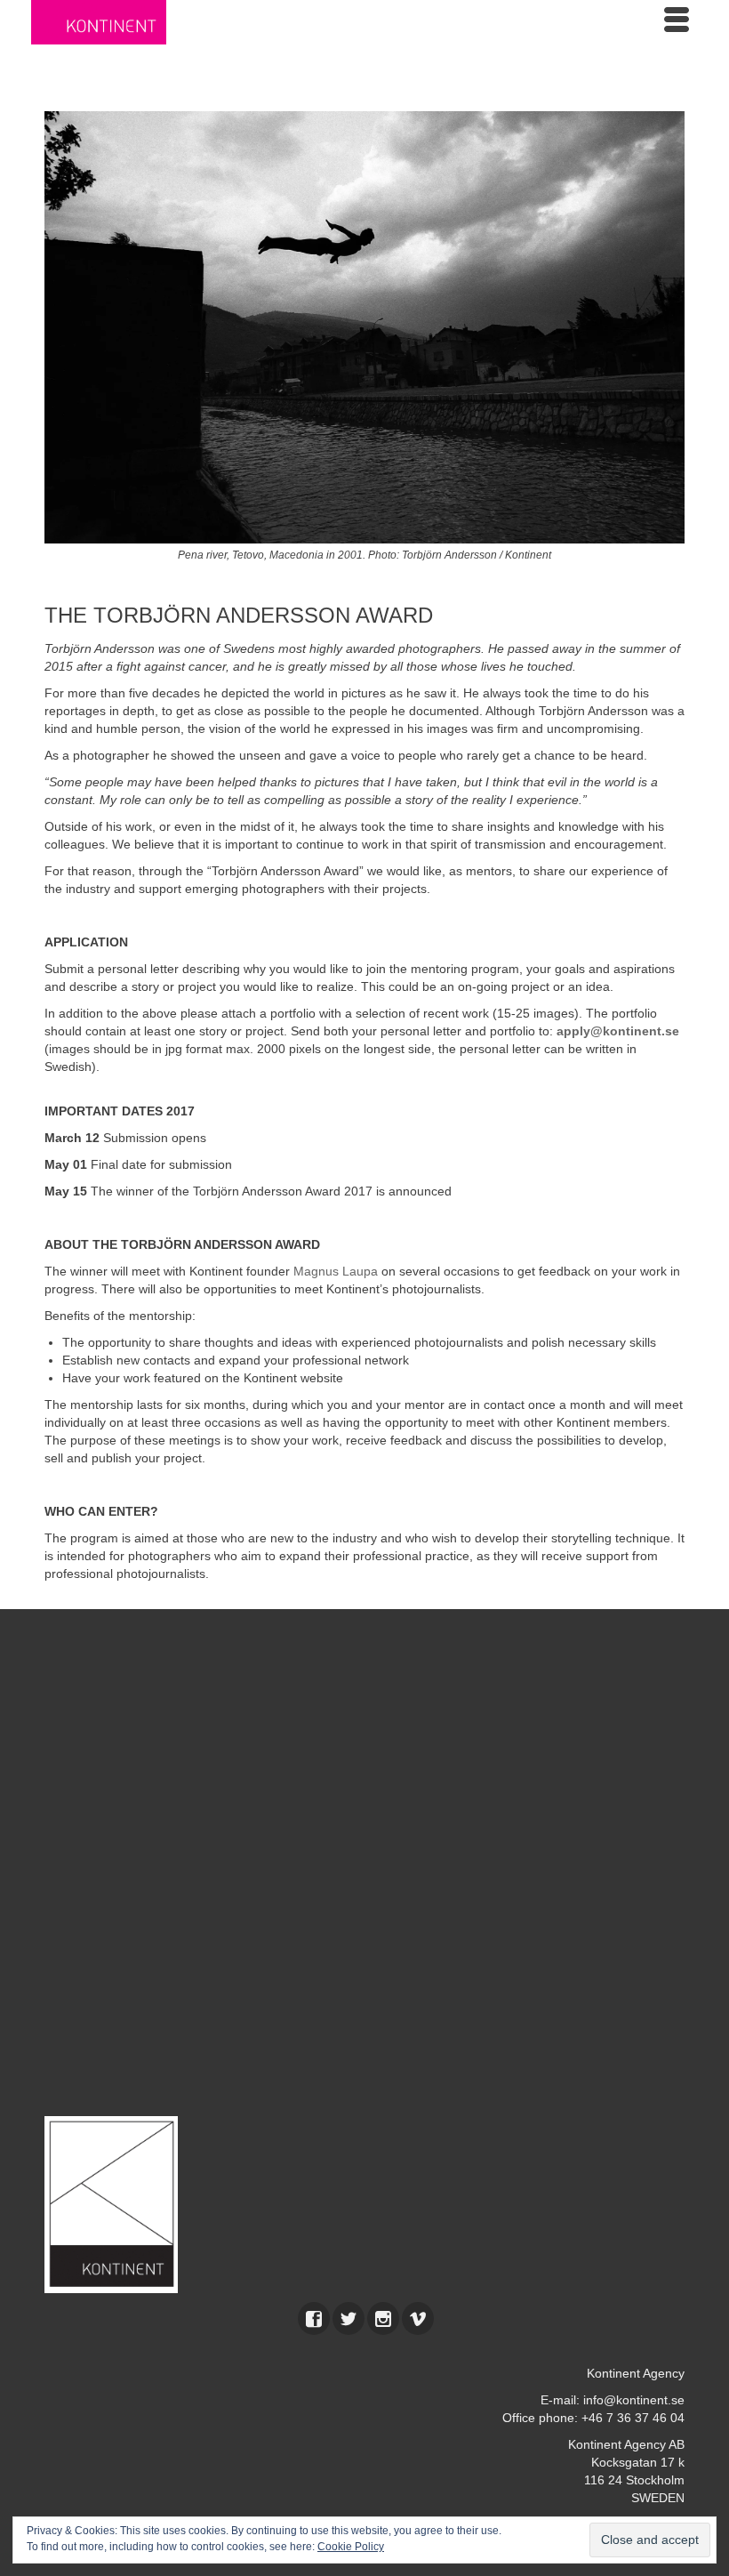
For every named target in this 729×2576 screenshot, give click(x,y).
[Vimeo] (418, 2318)
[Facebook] (314, 2318)
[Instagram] (383, 2318)
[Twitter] (348, 2318)
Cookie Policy (351, 2547)
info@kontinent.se (634, 2400)
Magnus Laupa (336, 1271)
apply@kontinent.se (618, 1031)
